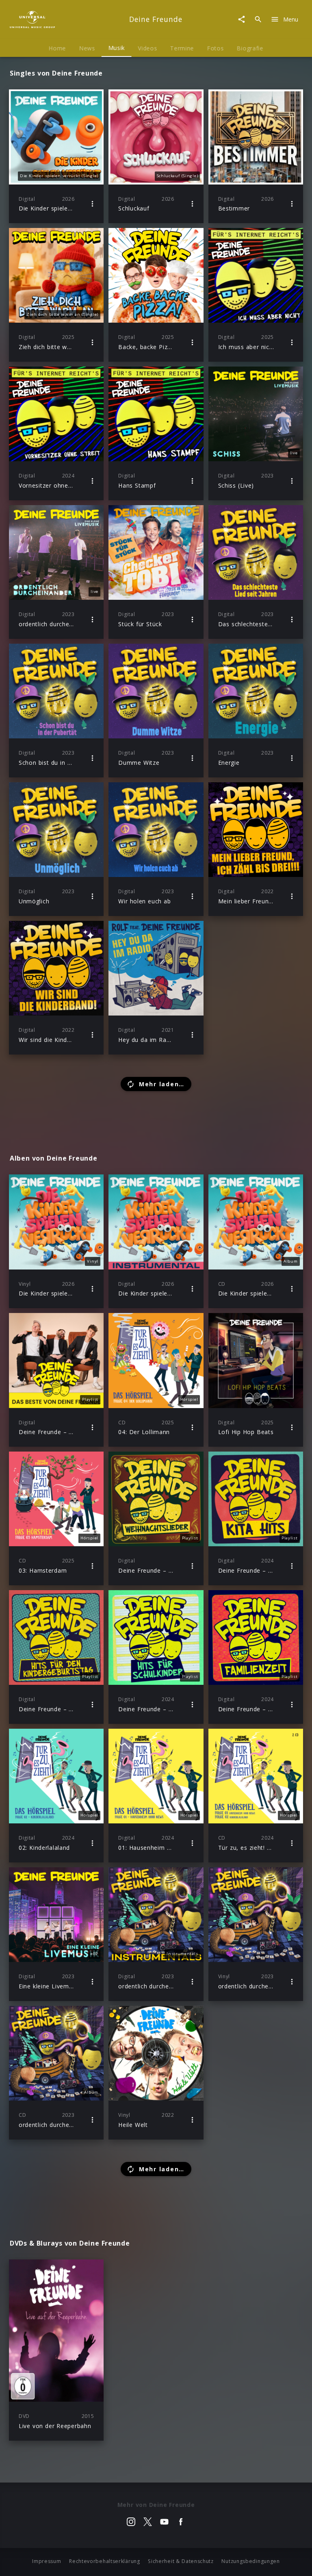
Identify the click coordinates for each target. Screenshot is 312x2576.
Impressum (47, 2561)
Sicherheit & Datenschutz (181, 2561)
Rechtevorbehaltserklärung (105, 2561)
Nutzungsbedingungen (250, 2561)
